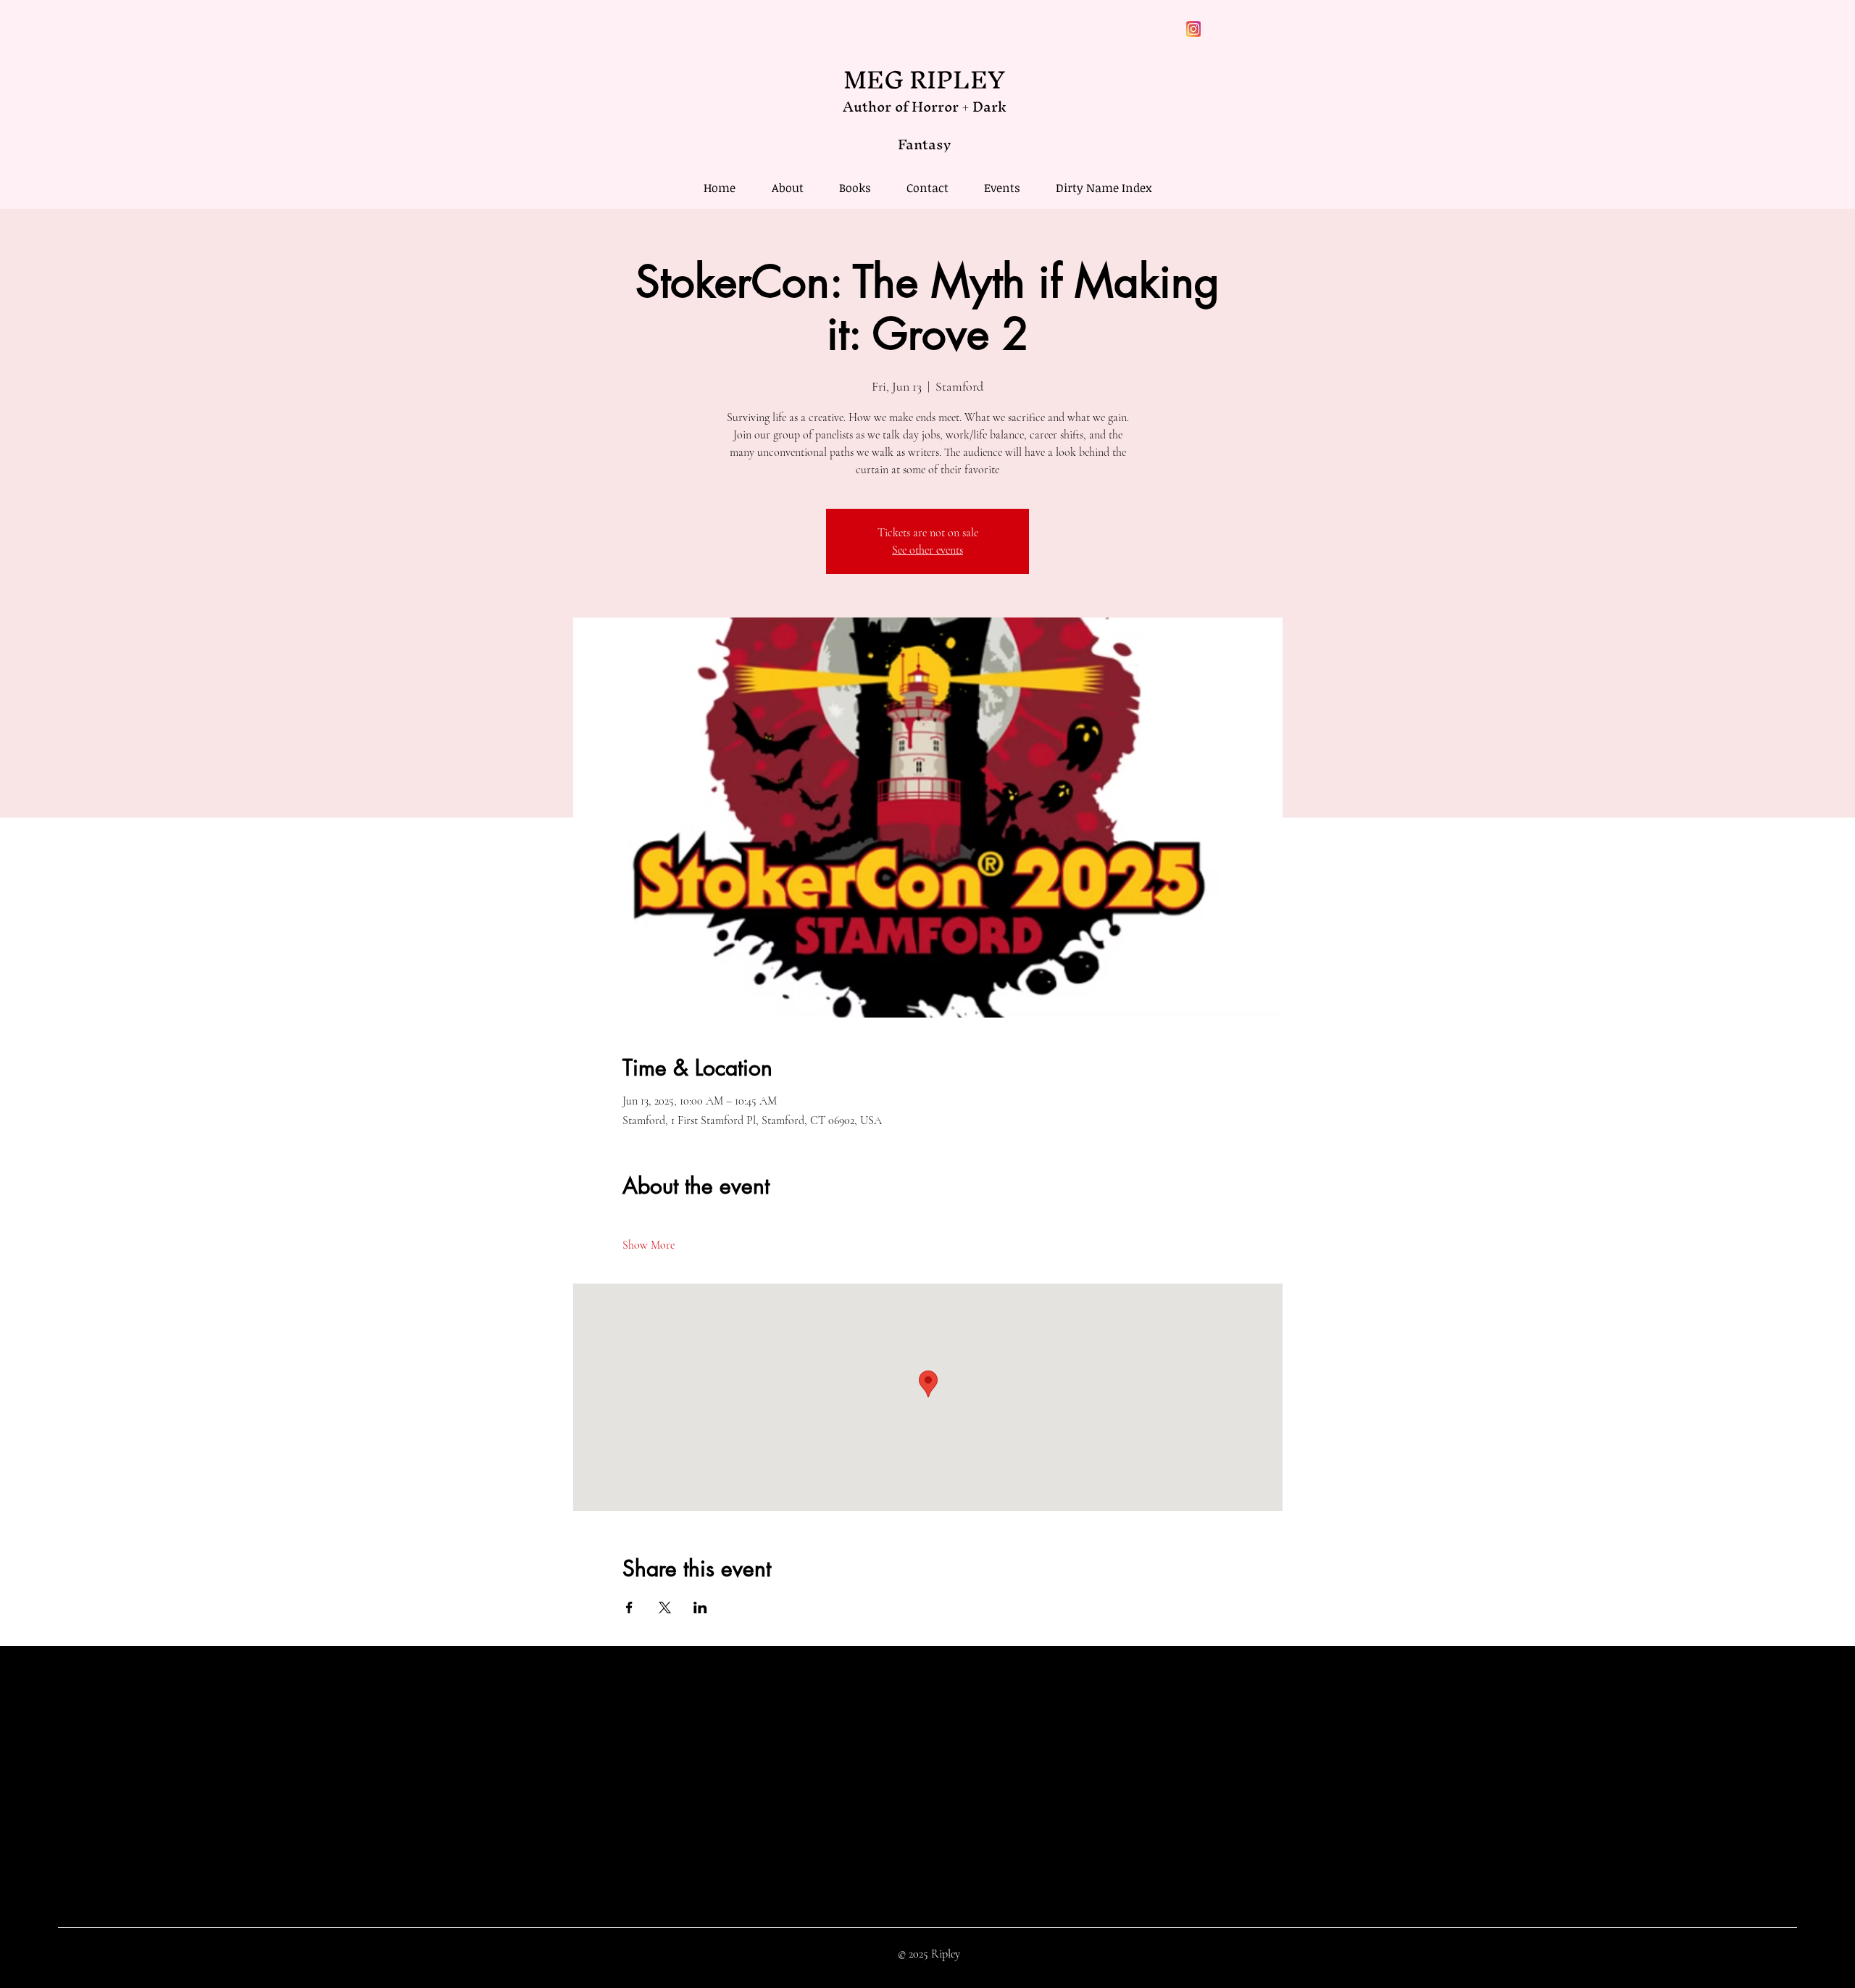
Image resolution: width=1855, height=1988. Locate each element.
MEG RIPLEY (924, 79)
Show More (649, 1245)
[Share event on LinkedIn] (700, 1608)
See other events (927, 550)
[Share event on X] (665, 1608)
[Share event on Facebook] (629, 1608)
